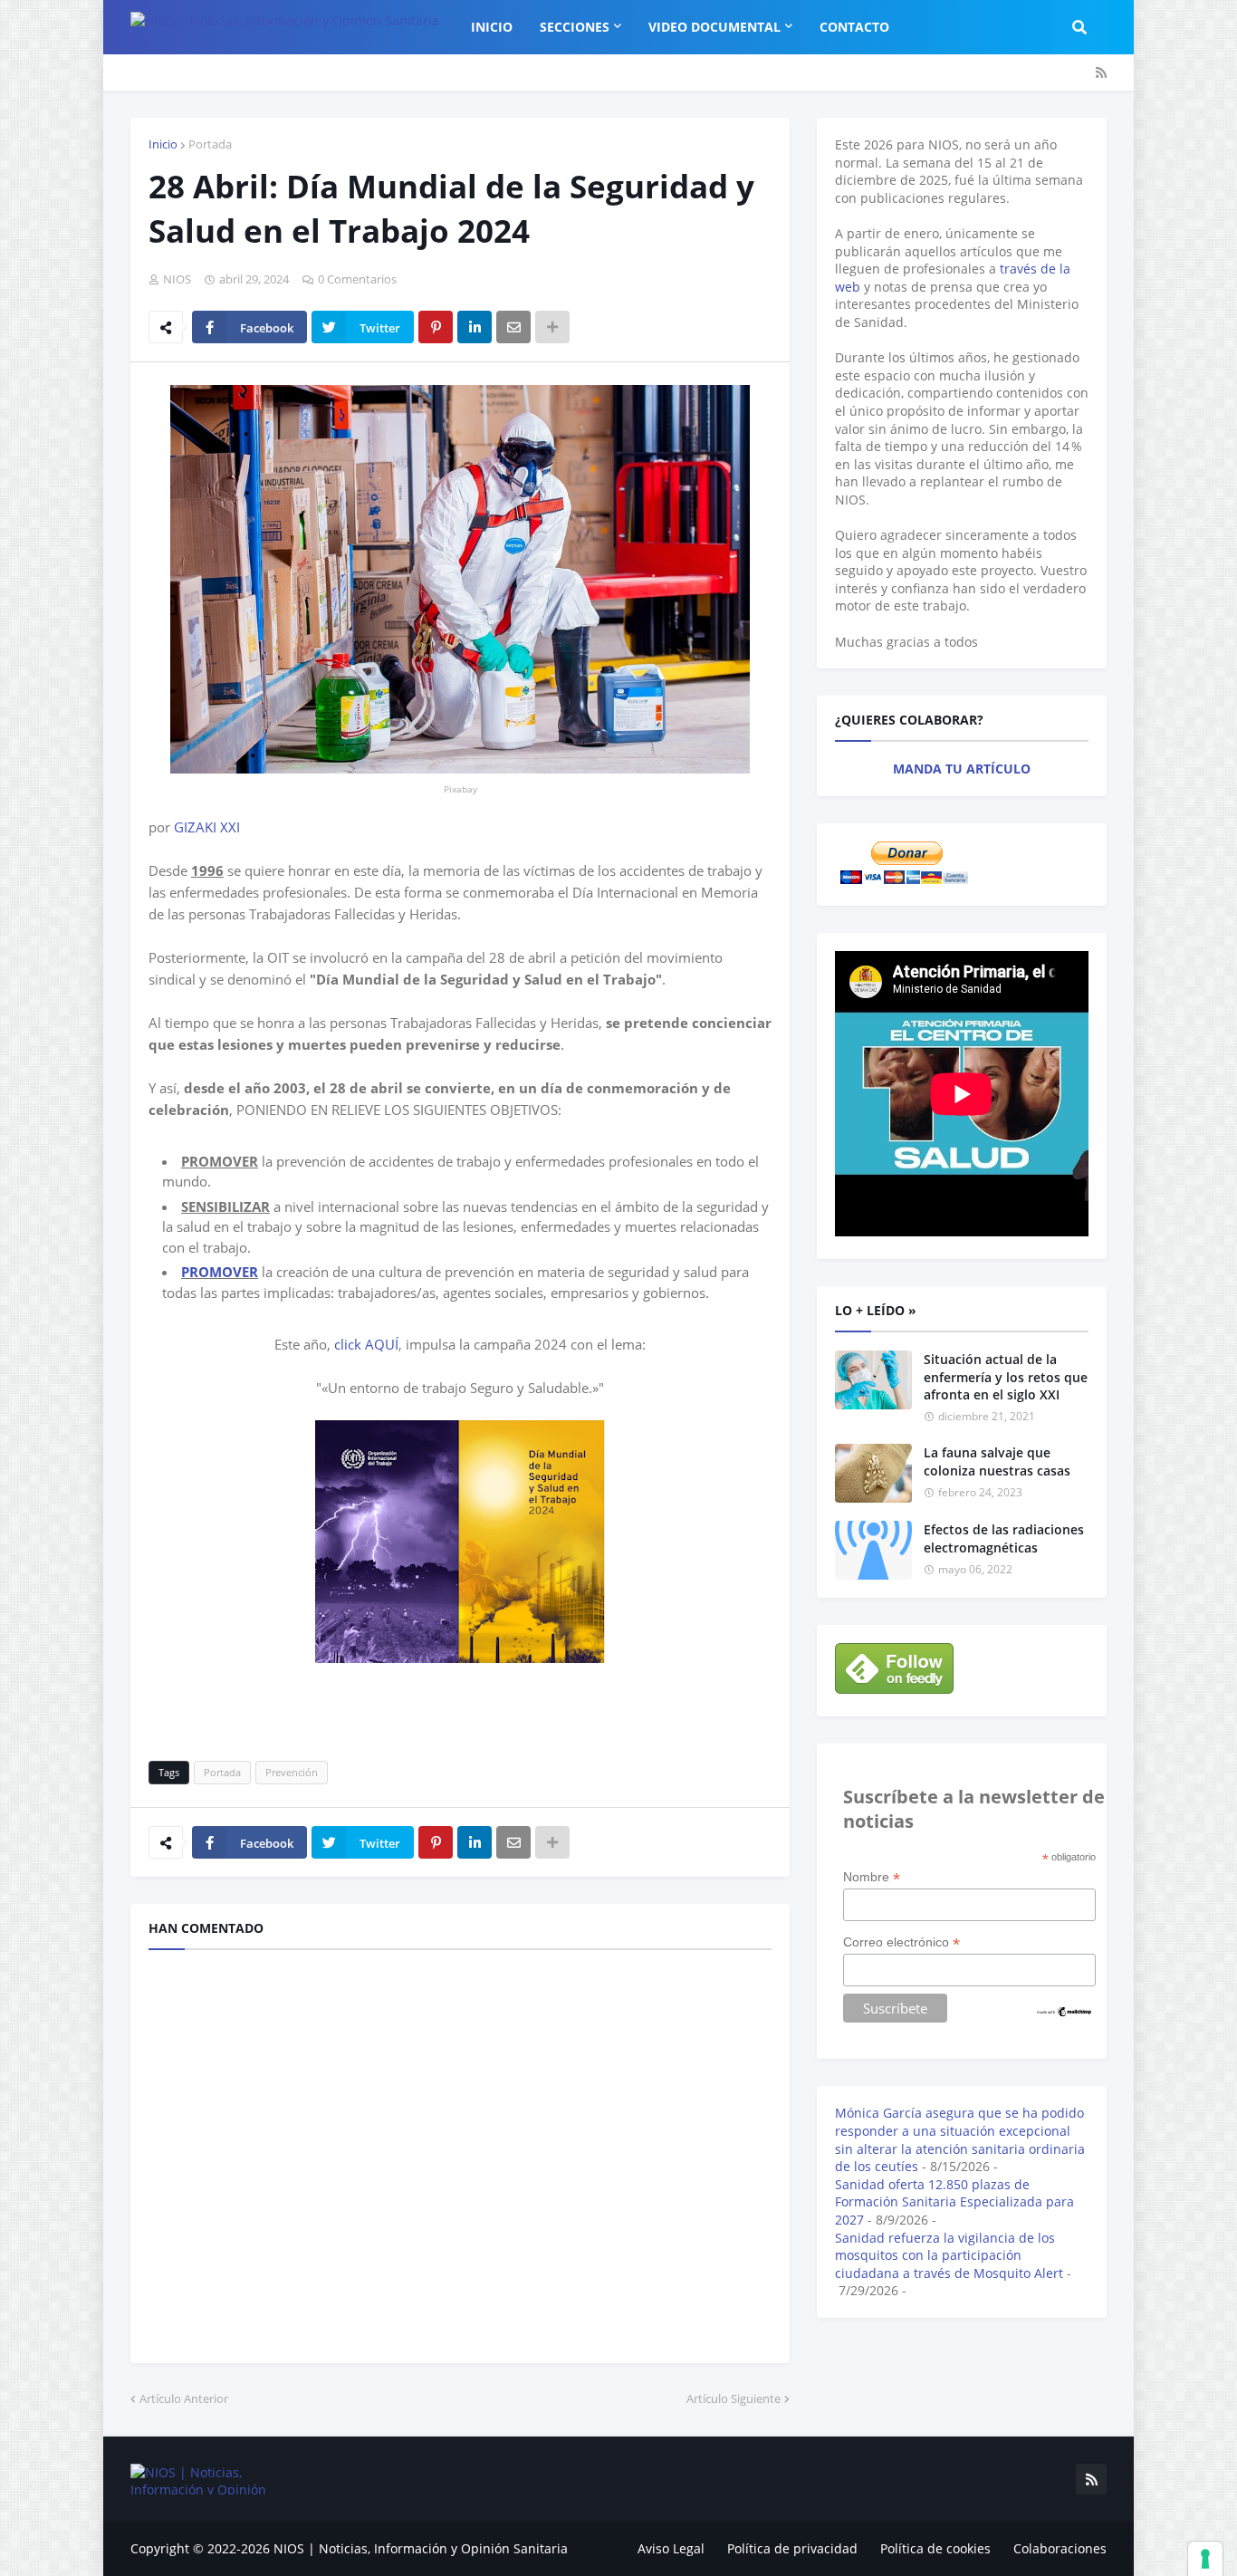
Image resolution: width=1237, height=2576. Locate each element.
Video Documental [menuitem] (714, 27)
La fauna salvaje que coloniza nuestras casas (997, 1461)
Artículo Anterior (184, 2398)
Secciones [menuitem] (575, 27)
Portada (210, 144)
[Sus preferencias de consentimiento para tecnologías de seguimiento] (1205, 2559)
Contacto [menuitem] (854, 27)
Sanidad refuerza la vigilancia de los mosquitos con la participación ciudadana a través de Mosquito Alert (949, 2255)
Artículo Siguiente (734, 2398)
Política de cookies (935, 2548)
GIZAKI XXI (207, 827)
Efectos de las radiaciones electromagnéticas (1004, 1538)
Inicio (163, 144)
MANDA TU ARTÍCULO (962, 769)
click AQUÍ (366, 1344)
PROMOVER (220, 1272)
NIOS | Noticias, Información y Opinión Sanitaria (421, 2548)
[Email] (513, 327)
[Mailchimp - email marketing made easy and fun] (1065, 2014)
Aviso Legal (671, 2548)
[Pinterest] (436, 327)
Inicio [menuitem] (492, 27)
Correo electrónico (901, 1942)
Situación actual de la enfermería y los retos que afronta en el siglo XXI (1006, 1377)
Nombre (872, 1877)
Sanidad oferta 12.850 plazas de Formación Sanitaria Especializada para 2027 (954, 2202)
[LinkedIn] (475, 327)
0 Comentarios (357, 279)
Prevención (292, 1772)
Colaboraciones (1060, 2548)
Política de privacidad (792, 2548)
